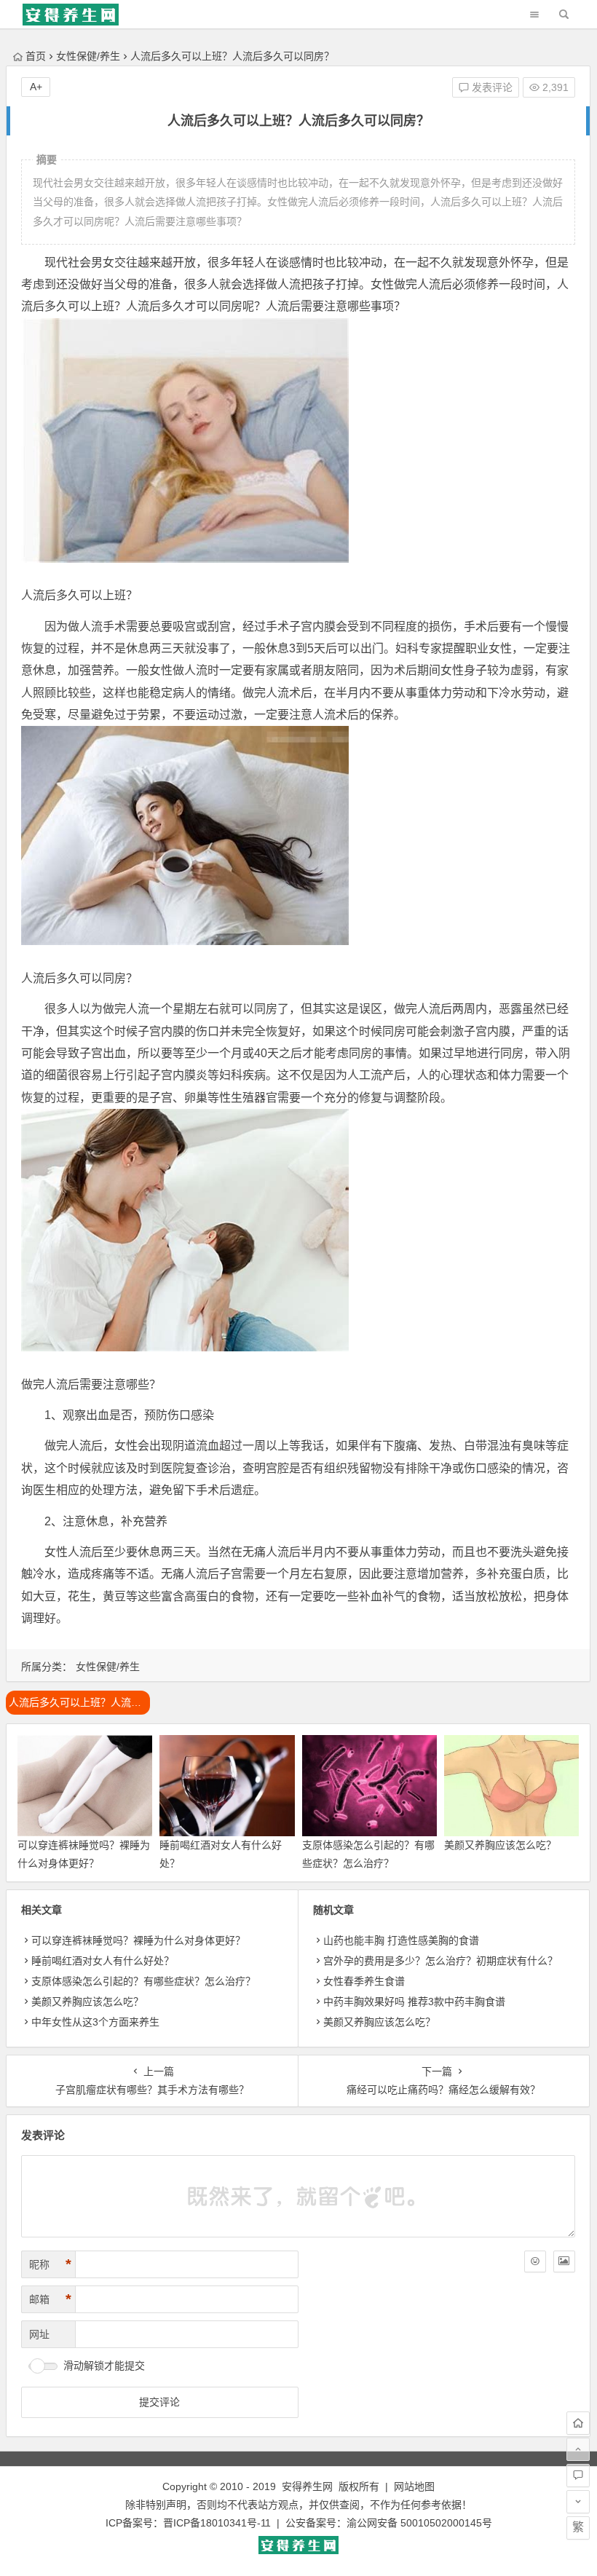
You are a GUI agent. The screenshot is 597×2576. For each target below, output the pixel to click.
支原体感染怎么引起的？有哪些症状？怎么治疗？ (143, 1981)
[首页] (578, 2423)
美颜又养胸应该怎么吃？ (500, 1845)
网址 (39, 2334)
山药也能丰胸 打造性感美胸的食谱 (401, 1940)
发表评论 (491, 87)
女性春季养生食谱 (364, 1981)
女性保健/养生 (88, 56)
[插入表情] (535, 2261)
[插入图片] (564, 2261)
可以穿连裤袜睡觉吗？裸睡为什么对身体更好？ (138, 1940)
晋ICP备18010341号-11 (217, 2523)
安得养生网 (307, 2486)
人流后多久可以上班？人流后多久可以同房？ (79, 1702)
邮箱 (50, 2299)
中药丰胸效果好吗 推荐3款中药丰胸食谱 (414, 2002)
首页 (36, 56)
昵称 (50, 2264)
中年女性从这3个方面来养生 (95, 2022)
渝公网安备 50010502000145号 (419, 2523)
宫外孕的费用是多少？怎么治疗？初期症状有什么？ (440, 1961)
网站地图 (414, 2486)
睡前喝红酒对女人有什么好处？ (103, 1961)
